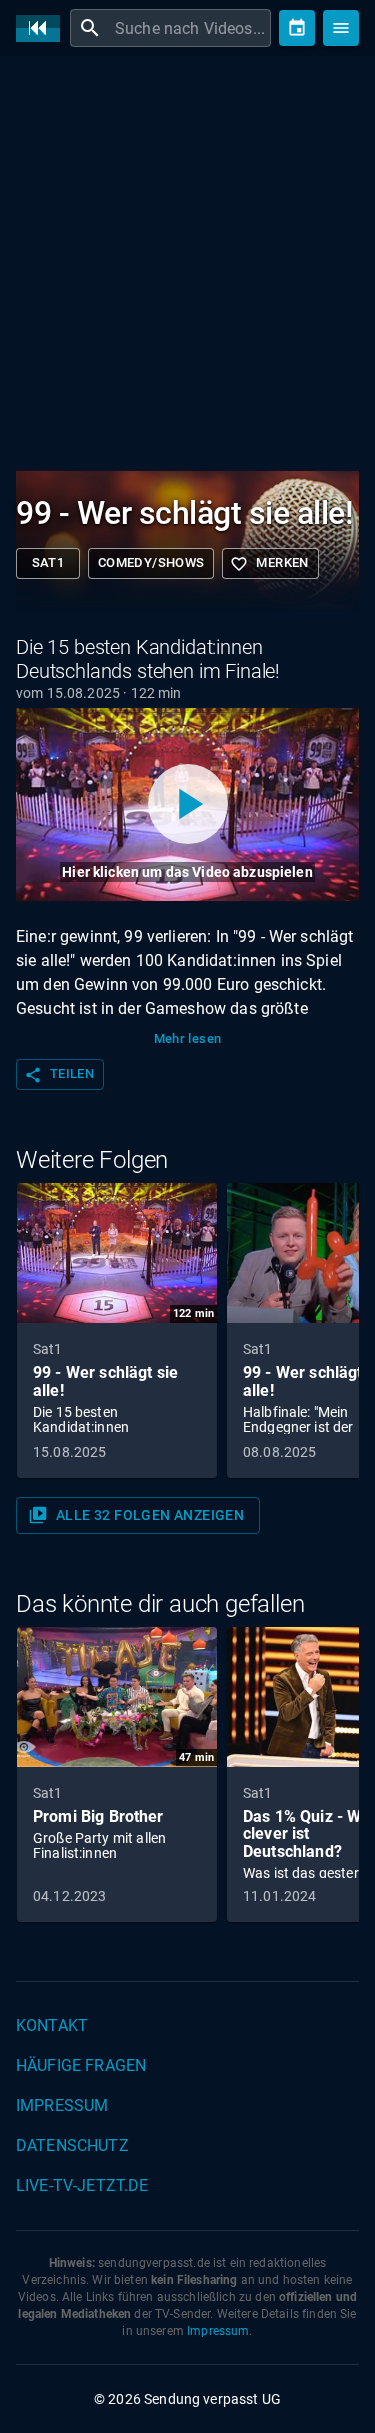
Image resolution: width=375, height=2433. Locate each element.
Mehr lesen (188, 1038)
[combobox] (190, 28)
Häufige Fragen (81, 2065)
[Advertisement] (187, 267)
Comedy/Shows (151, 562)
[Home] (43, 28)
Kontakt (52, 2025)
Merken (269, 564)
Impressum (62, 2105)
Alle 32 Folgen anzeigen (136, 1515)
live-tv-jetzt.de (82, 2185)
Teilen (59, 1075)
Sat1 (48, 562)
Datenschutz (72, 2145)
